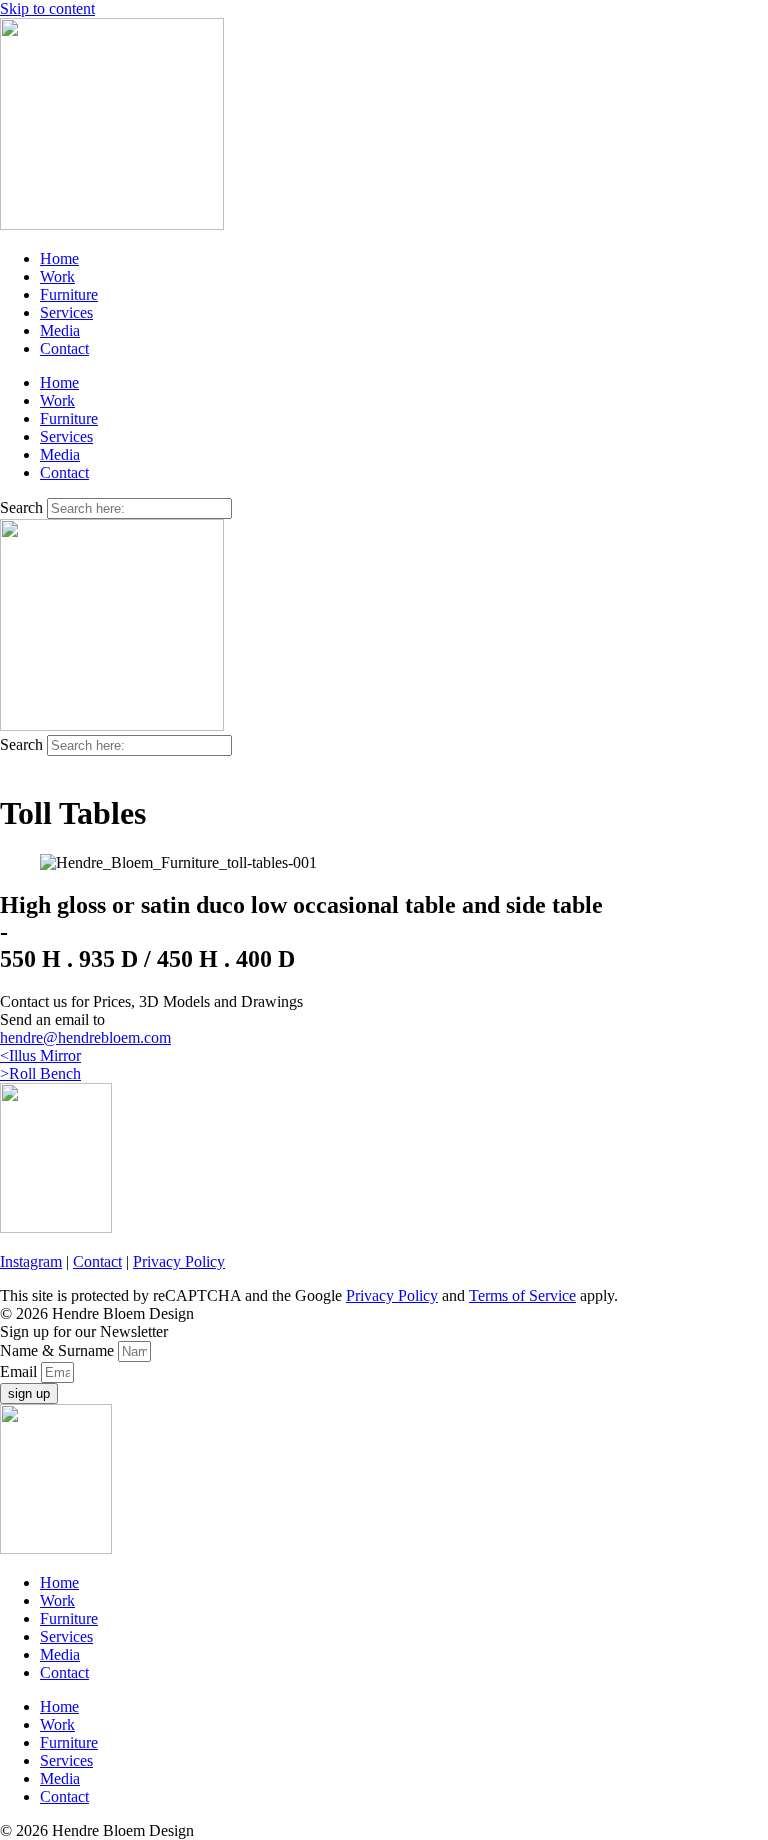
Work (57, 276)
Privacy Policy (179, 1261)
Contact (64, 348)
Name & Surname (59, 1350)
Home (59, 258)
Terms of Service (522, 1295)
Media (60, 330)
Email (20, 1371)
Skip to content (47, 8)
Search (21, 507)
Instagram (31, 1261)
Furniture (69, 294)
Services (66, 312)
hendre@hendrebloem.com (85, 1037)
